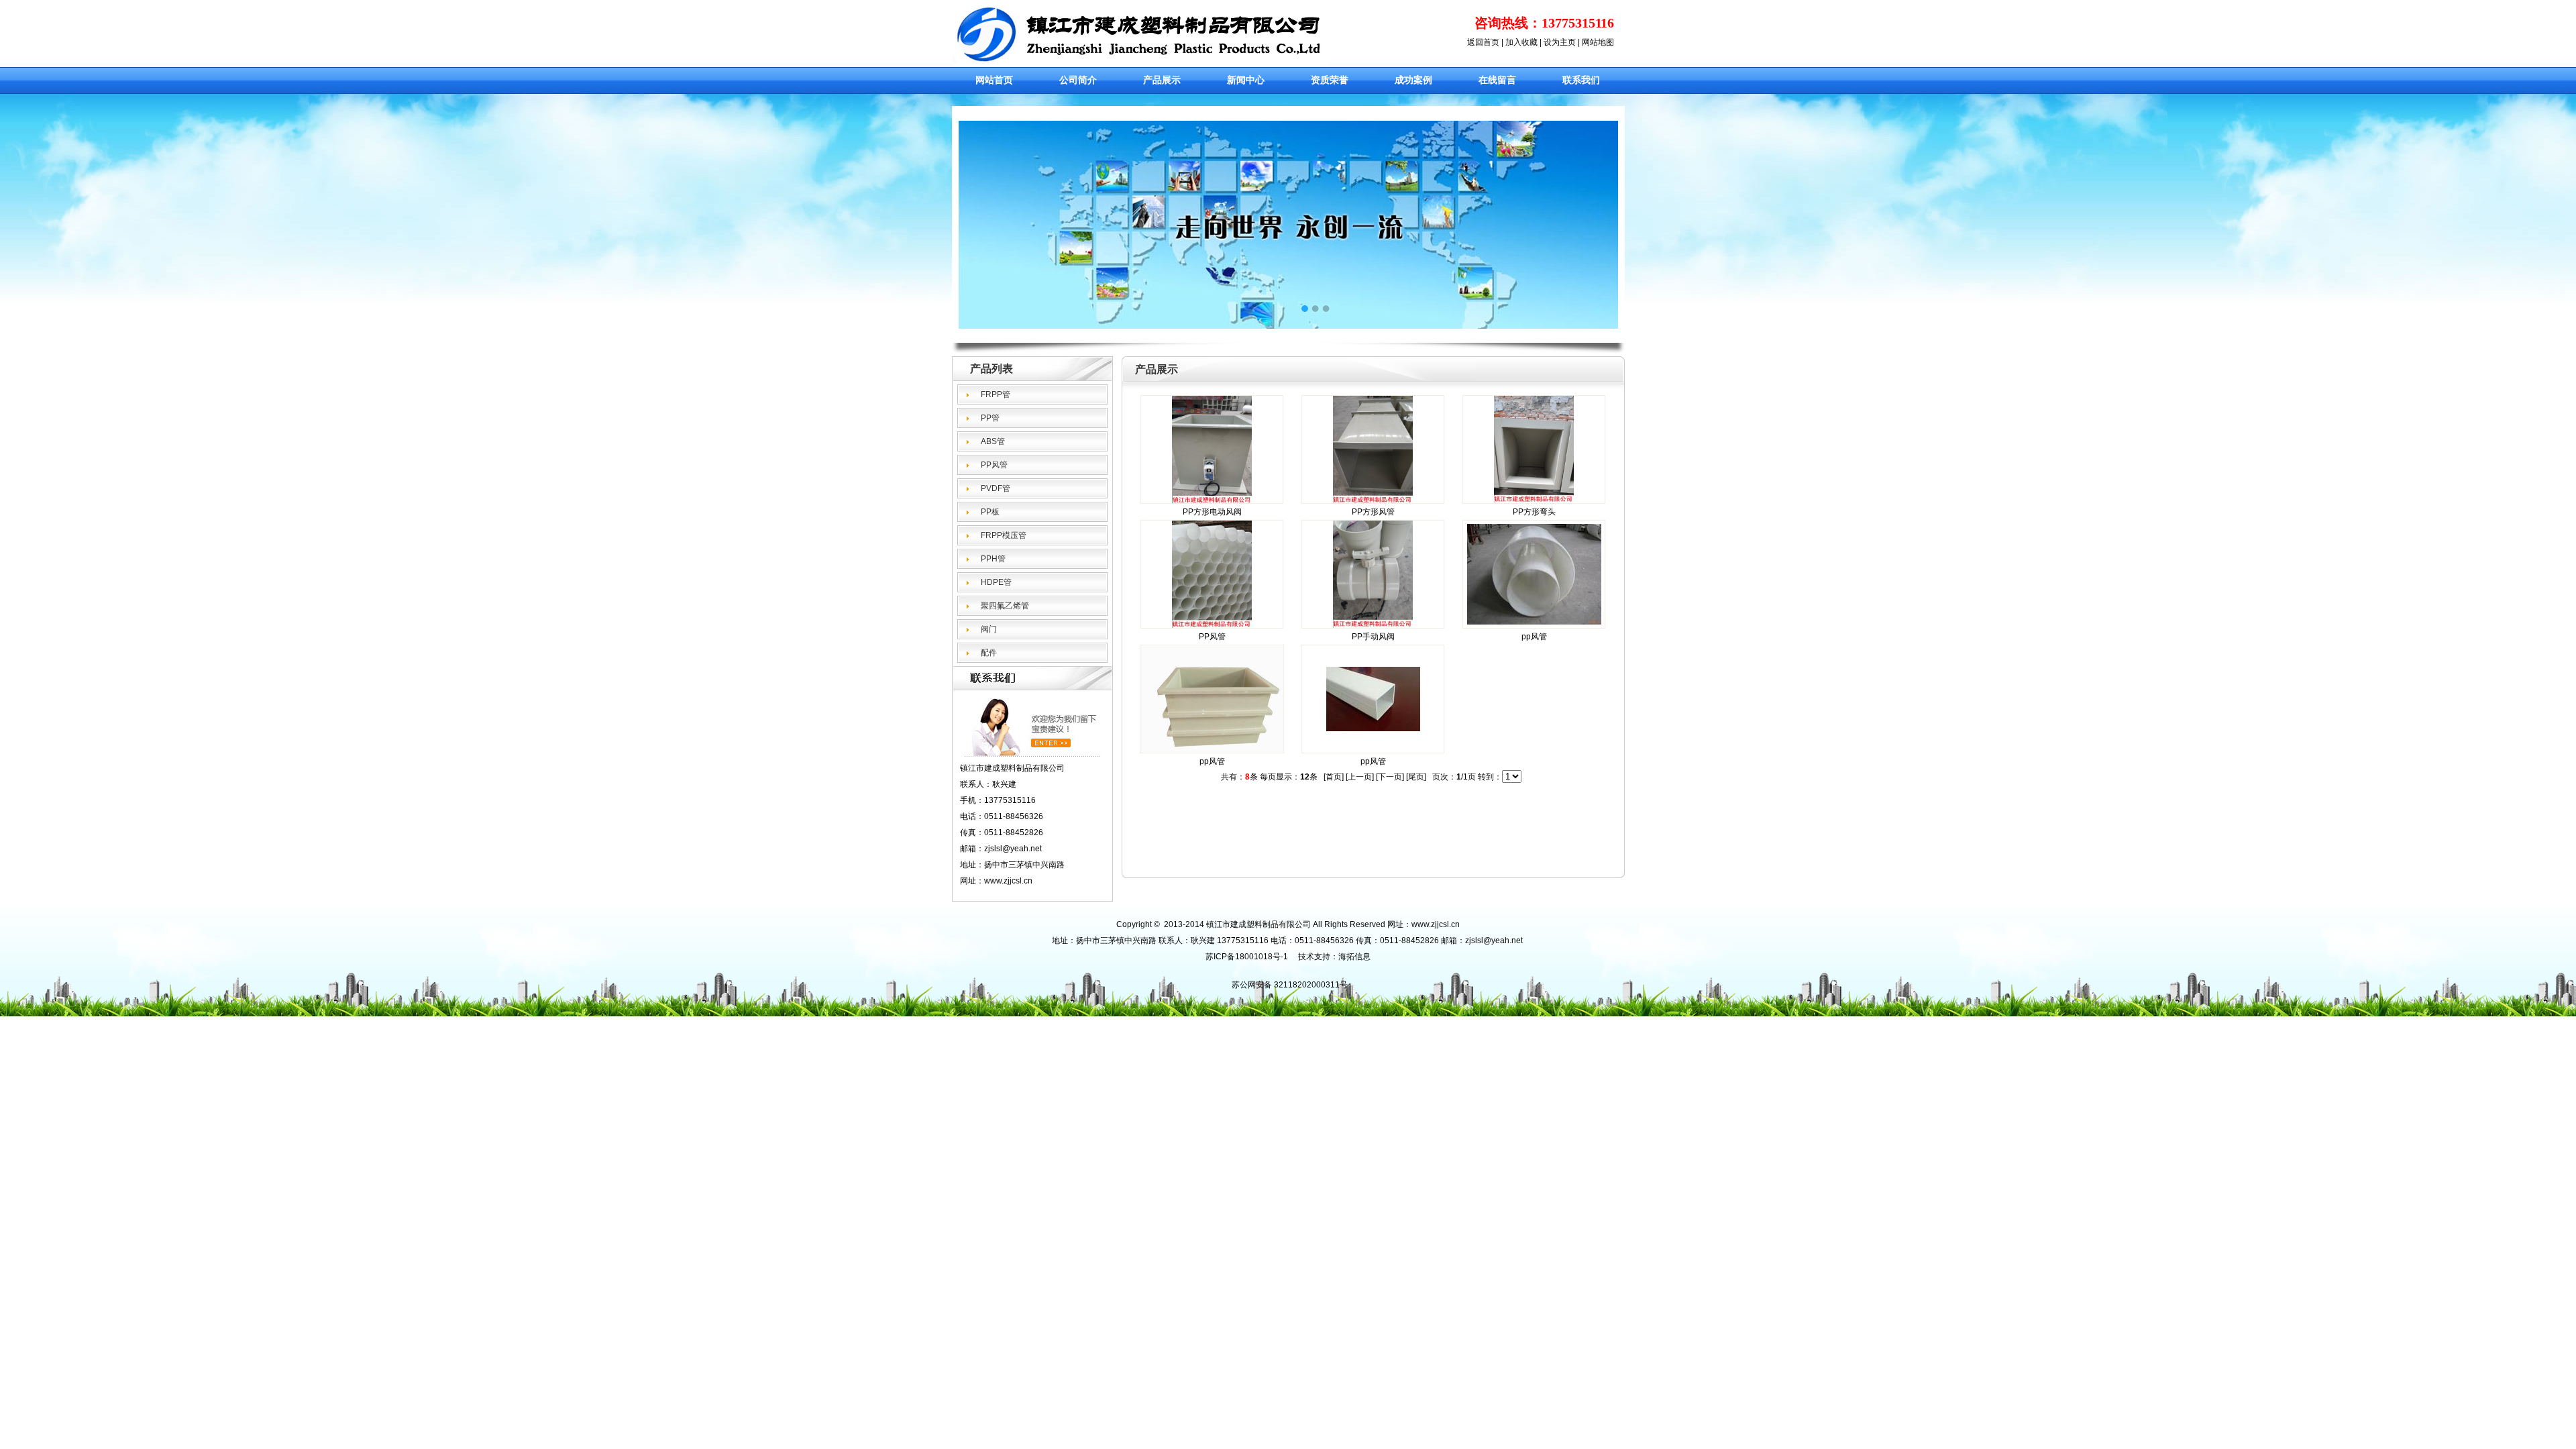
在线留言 (1497, 80)
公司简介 (1078, 80)
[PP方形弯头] (1534, 500)
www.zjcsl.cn (1008, 881)
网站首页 (994, 80)
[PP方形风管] (1373, 500)
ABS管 (993, 441)
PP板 (990, 512)
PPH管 (993, 559)
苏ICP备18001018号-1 (1247, 957)
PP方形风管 (1373, 512)
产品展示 (1162, 80)
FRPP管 (996, 394)
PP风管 (994, 465)
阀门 (989, 629)
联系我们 (1581, 80)
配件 (989, 653)
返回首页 (1483, 42)
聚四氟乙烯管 (1005, 606)
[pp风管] (1534, 622)
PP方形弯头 (1534, 512)
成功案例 (1413, 80)
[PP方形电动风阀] (1212, 500)
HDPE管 (996, 582)
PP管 (990, 418)
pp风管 (1534, 637)
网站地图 (1598, 42)
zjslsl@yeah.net (1494, 941)
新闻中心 (1246, 80)
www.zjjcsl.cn (1436, 924)
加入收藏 (1521, 42)
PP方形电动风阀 (1212, 512)
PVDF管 (996, 488)
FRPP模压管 (1004, 535)
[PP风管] (1212, 625)
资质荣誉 (1330, 80)
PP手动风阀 (1373, 637)
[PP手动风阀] (1373, 625)
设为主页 (1560, 42)
